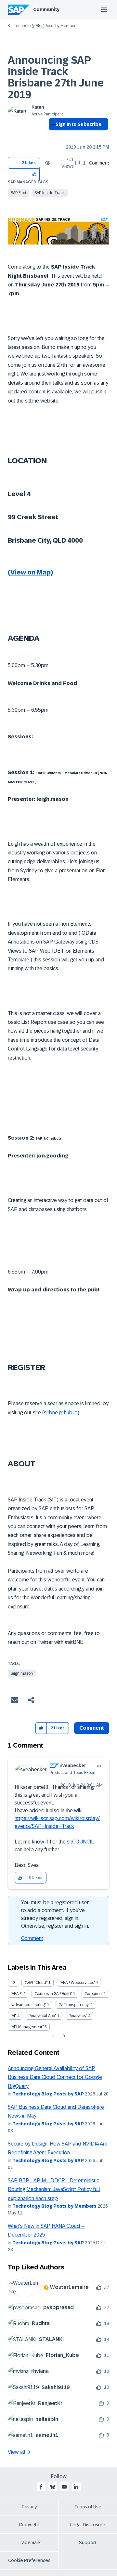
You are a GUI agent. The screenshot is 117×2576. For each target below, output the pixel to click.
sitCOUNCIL (80, 1842)
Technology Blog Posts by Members (45, 26)
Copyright (29, 2525)
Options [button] (52, 136)
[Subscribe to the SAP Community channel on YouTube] (64, 2487)
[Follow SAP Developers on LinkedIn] (76, 2487)
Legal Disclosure (88, 2525)
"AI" (13, 2016)
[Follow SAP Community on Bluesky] (53, 2487)
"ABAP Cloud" (36, 1983)
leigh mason (22, 1673)
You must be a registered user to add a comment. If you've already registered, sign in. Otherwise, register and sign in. (55, 1914)
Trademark (29, 2543)
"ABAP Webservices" (78, 1983)
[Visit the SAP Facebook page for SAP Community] (41, 2487)
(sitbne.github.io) (61, 1413)
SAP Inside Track (50, 193)
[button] (35, 174)
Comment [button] (92, 1728)
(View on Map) (30, 572)
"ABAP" (16, 1994)
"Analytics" (78, 2016)
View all (17, 2452)
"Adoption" (94, 1994)
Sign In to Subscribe (78, 124)
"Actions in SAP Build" (53, 1994)
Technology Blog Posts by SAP (48, 2094)
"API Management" (27, 2027)
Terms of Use (88, 2507)
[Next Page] (64, 2036)
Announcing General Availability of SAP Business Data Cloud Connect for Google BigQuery (55, 2077)
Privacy (29, 2507)
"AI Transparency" (74, 2005)
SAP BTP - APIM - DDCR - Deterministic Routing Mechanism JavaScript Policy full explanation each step (54, 2189)
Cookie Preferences (29, 2560)
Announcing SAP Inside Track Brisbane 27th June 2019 (56, 77)
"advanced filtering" (28, 2005)
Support (88, 2543)
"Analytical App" (42, 2016)
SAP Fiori (18, 193)
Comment (32, 1938)
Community (46, 9)
